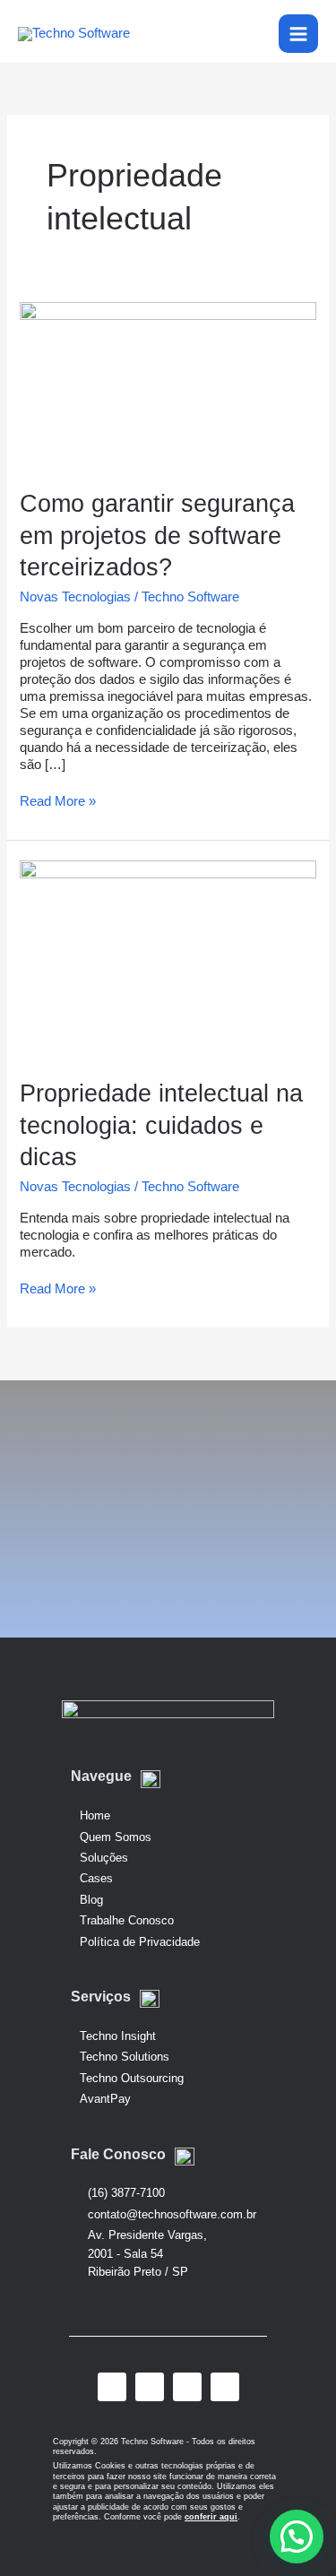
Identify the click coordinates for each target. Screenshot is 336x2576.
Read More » (58, 801)
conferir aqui (211, 2517)
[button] (297, 2537)
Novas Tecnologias (75, 597)
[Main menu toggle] (298, 34)
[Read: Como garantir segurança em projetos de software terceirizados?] (168, 384)
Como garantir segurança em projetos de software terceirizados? (157, 535)
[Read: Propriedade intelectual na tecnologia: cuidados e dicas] (168, 958)
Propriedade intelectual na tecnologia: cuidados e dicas (161, 1125)
